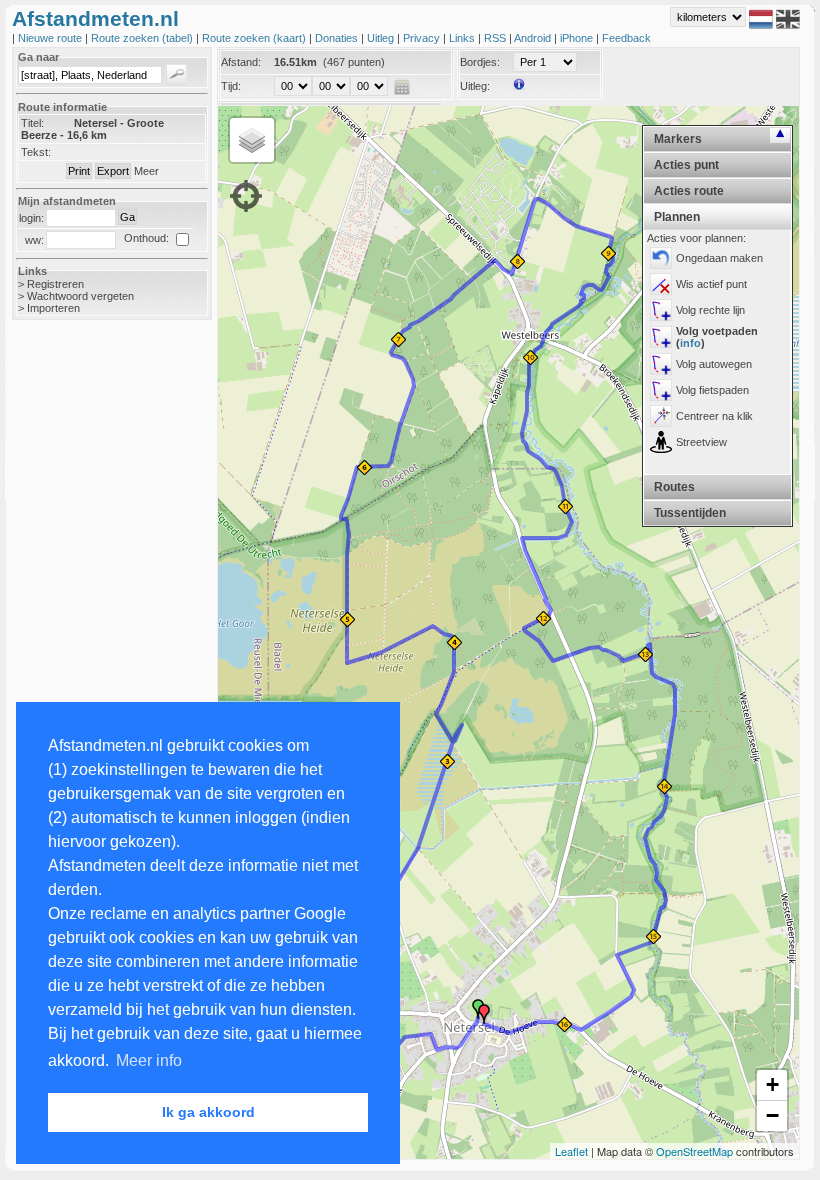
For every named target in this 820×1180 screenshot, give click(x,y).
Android (534, 38)
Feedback (626, 38)
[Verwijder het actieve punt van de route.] (661, 284)
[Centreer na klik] (661, 416)
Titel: (32, 123)
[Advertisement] (92, 652)
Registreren (55, 284)
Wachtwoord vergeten (80, 296)
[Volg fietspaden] (661, 390)
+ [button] (772, 1084)
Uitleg (382, 38)
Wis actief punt (711, 284)
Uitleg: (475, 86)
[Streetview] (661, 442)
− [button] (772, 1115)
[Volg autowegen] (661, 364)
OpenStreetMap (694, 1151)
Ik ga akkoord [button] (208, 1112)
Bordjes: (480, 62)
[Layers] (252, 140)
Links (463, 38)
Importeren (53, 308)
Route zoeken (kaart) (255, 38)
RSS (496, 38)
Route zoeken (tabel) (143, 38)
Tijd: (231, 86)
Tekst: (36, 152)
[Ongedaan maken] (661, 258)
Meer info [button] (149, 1060)
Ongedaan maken (719, 258)
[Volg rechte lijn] (661, 310)
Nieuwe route (51, 38)
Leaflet (571, 1151)
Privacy (423, 38)
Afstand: (241, 62)
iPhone (578, 38)
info (690, 343)
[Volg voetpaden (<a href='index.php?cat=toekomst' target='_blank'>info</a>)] (661, 337)
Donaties (338, 38)
